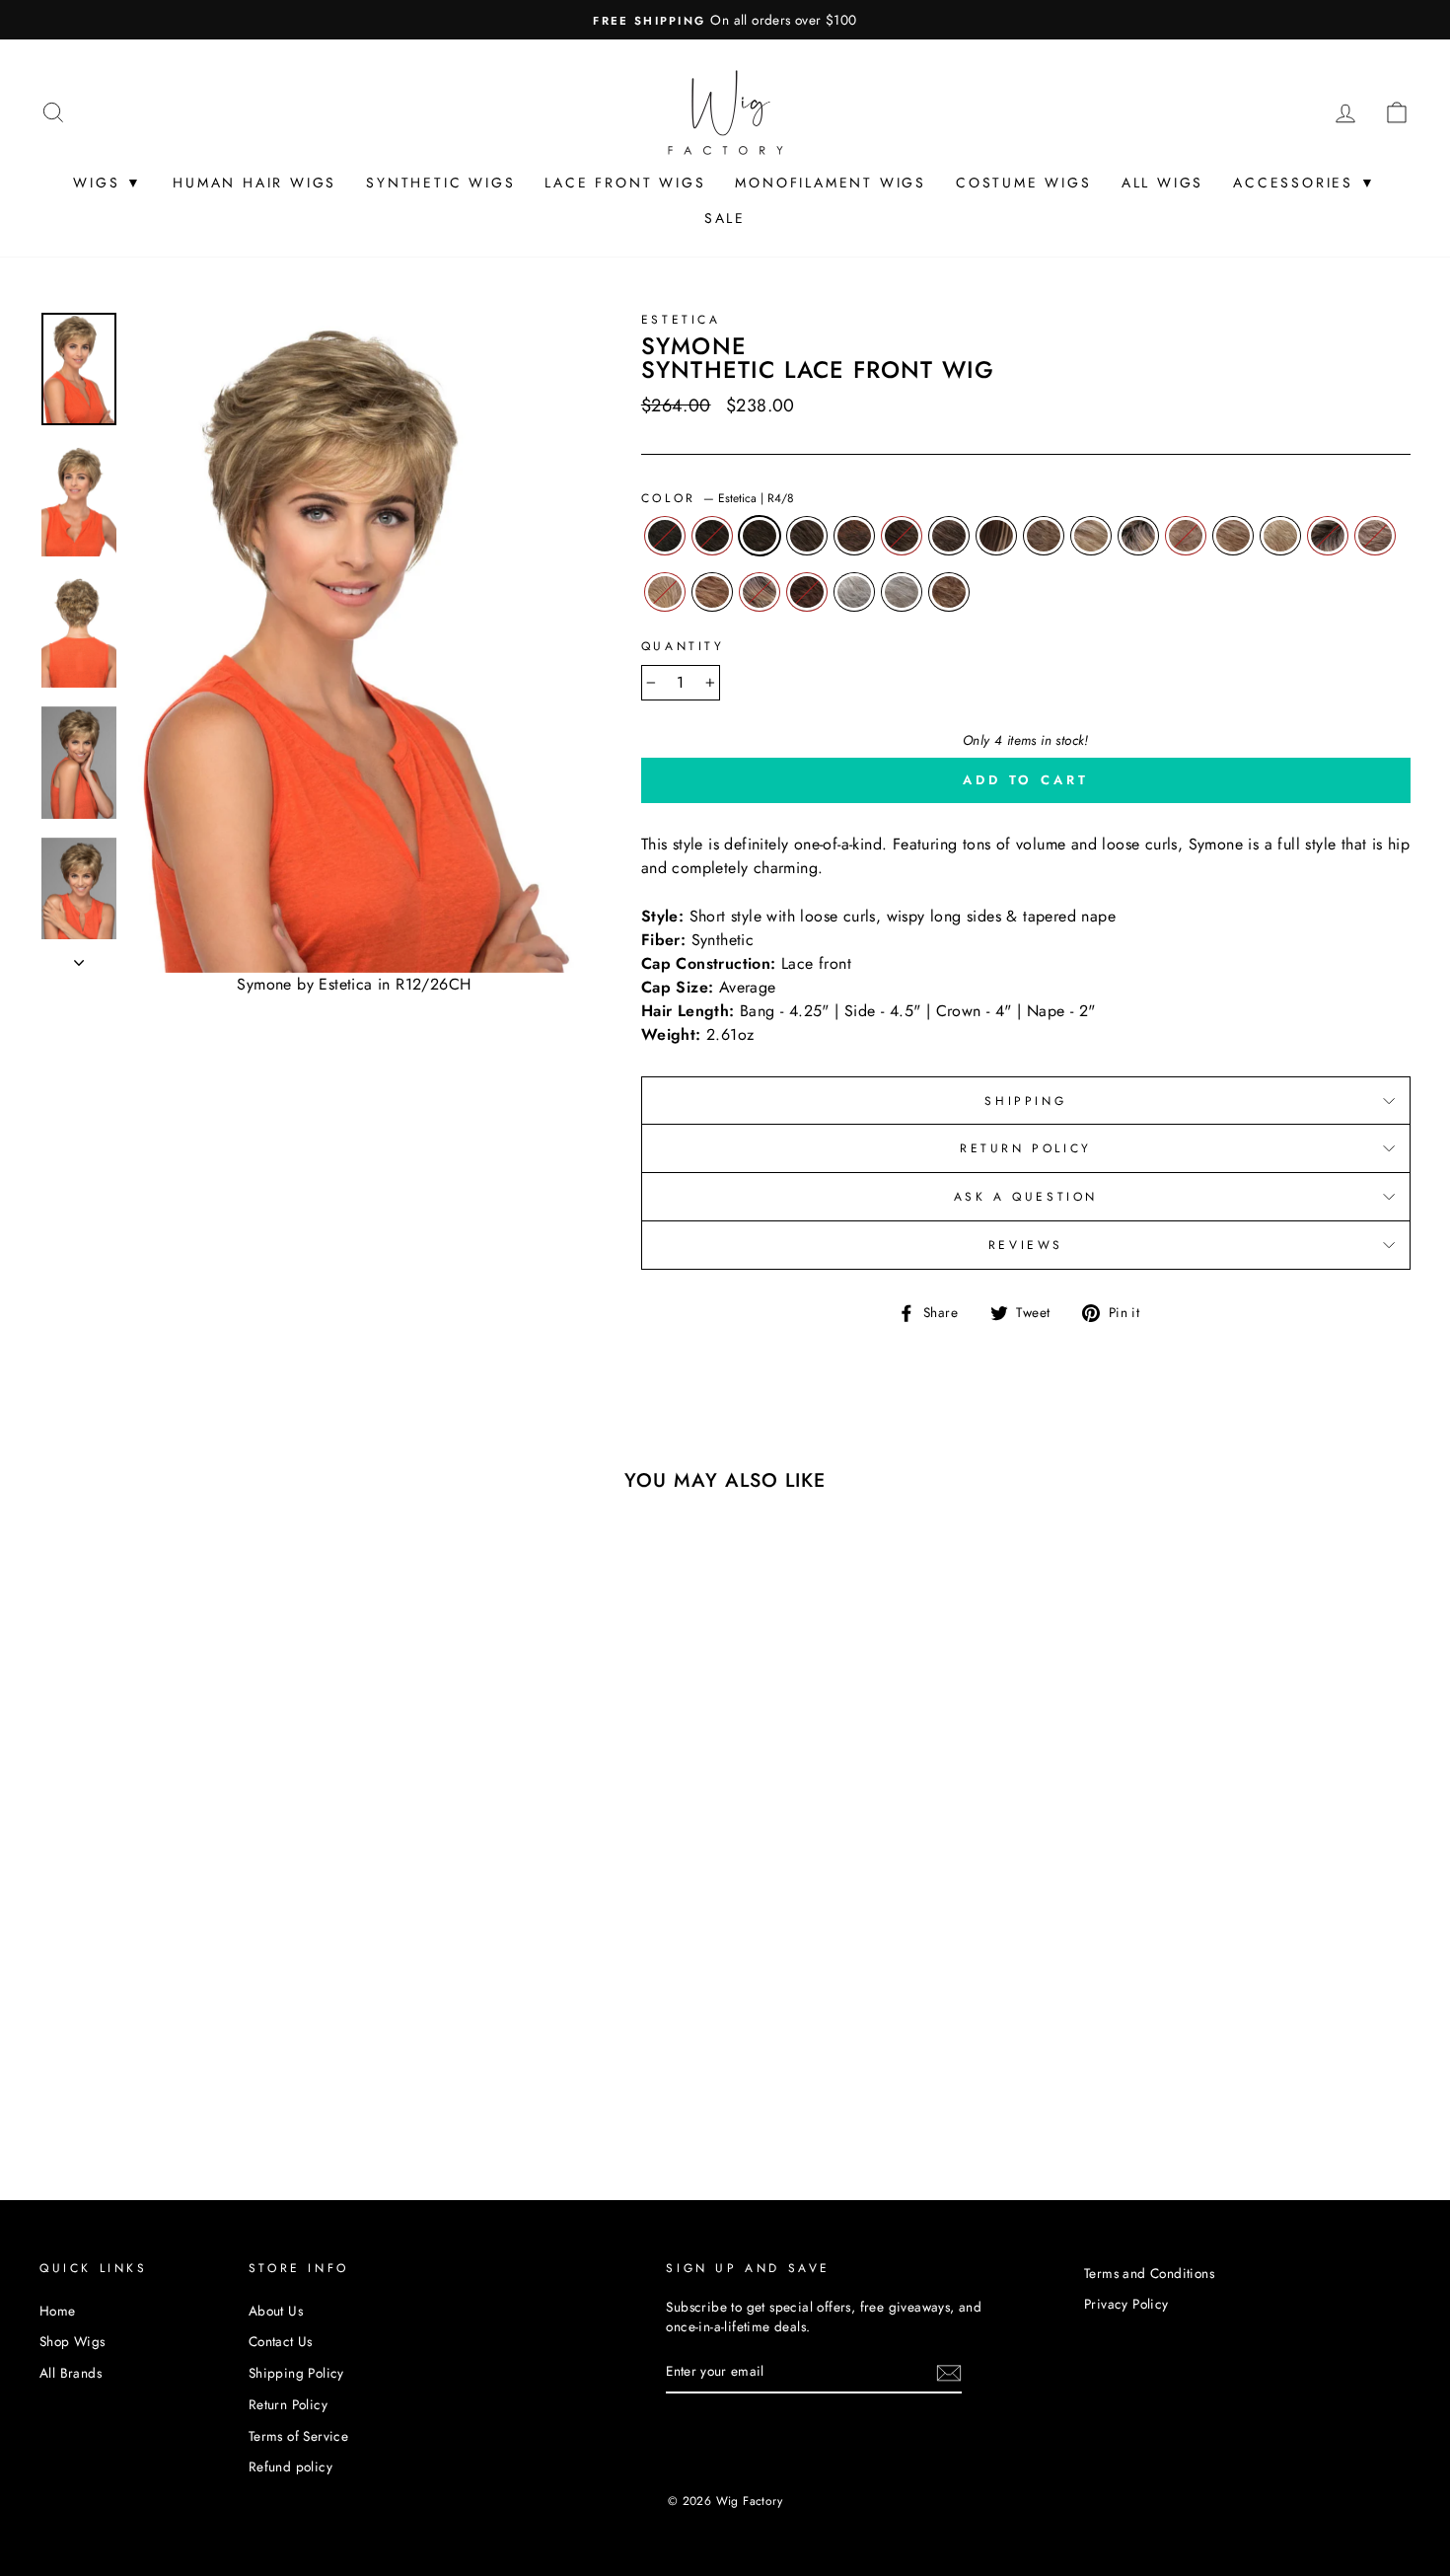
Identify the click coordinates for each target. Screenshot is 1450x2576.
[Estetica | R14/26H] (142, 2061)
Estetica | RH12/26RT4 (1138, 536)
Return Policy (1026, 1148)
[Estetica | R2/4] (62, 2038)
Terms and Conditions (1149, 2273)
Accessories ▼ (1305, 183)
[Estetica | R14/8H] (221, 2038)
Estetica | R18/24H (1375, 536)
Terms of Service (298, 2436)
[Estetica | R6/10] (142, 2038)
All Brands (71, 2373)
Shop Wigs (72, 2341)
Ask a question (1026, 1197)
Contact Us (281, 2341)
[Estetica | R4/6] (88, 2038)
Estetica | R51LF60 (902, 592)
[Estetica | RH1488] (168, 2061)
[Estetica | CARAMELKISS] (221, 2083)
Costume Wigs (1024, 183)
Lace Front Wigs (625, 183)
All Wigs (1162, 183)
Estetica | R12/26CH (1091, 536)
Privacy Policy (1126, 2304)
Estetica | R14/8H (949, 536)
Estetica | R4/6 (712, 536)
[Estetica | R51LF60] (195, 2083)
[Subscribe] (949, 2372)
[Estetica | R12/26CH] (62, 2061)
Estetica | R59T (854, 592)
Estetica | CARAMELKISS (949, 592)
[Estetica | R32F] (142, 2083)
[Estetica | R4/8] (115, 2038)
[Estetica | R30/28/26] (275, 2061)
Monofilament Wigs (831, 183)
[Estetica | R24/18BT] (248, 2061)
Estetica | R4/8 (760, 536)
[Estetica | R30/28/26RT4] (115, 2083)
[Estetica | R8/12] (195, 2038)
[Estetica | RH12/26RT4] (88, 2061)
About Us (276, 2311)
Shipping (1025, 1101)
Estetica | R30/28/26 (712, 592)
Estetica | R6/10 (807, 536)
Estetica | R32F (807, 592)
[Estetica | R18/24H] (221, 2061)
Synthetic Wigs (440, 183)
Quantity (683, 646)
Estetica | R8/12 (902, 536)
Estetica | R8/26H (996, 536)
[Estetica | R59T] (168, 2083)
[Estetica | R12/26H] (275, 2038)
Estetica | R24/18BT (665, 592)
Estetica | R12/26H (1044, 536)
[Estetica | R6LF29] (168, 2038)
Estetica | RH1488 (1280, 536)
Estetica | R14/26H (1233, 536)
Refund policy (290, 2466)
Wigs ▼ (108, 183)
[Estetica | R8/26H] (248, 2038)
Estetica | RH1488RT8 (1328, 536)
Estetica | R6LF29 (854, 536)
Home (58, 2311)
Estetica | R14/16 (1186, 536)
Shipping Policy (296, 2373)
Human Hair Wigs (254, 183)
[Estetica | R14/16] (115, 2061)
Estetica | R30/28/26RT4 (760, 592)
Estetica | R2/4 (665, 536)
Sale (725, 218)
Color (718, 498)
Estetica (681, 320)
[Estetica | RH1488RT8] (195, 2061)
